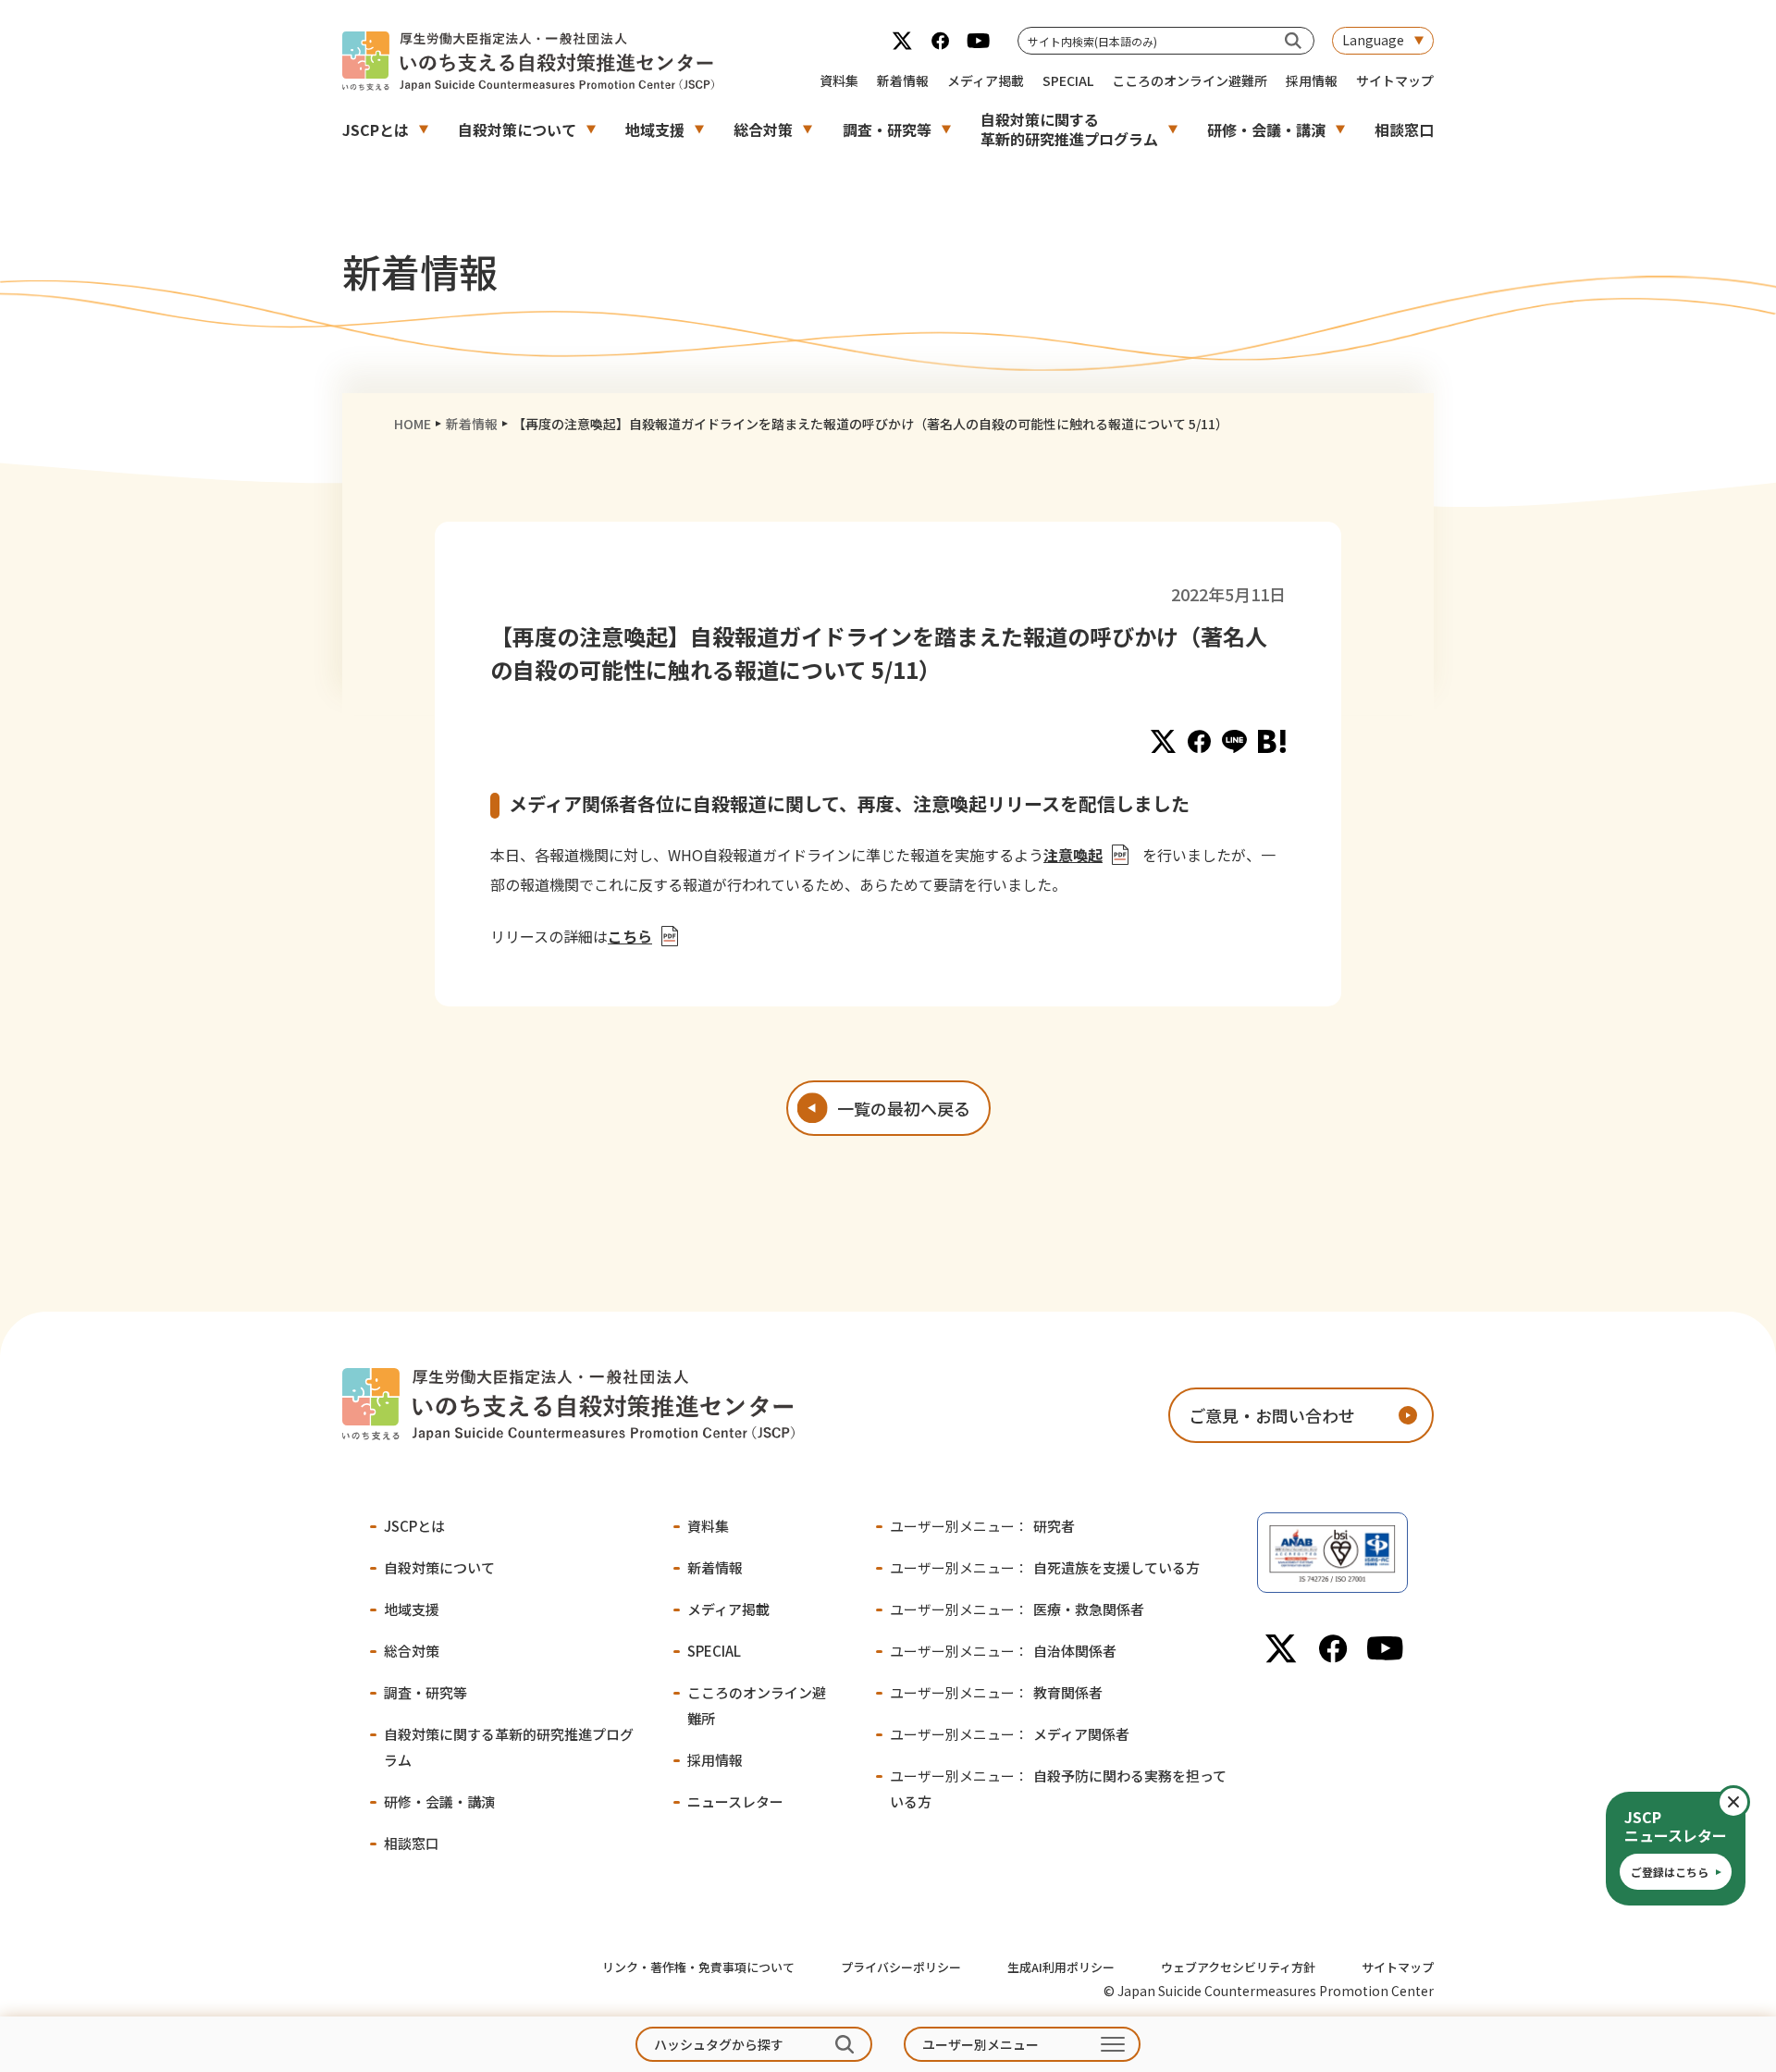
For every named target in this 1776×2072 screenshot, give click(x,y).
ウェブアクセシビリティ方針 (1238, 1967)
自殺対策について (517, 129)
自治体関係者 (1003, 1651)
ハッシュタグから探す (719, 2044)
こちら (630, 936)
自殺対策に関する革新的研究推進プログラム (1069, 129)
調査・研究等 (887, 129)
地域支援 (655, 129)
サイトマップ (1395, 80)
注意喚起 (1073, 855)
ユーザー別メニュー (980, 2044)
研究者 (982, 1526)
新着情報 (903, 80)
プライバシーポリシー (901, 1967)
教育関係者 (996, 1692)
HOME (413, 424)
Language (1373, 40)
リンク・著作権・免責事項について (698, 1967)
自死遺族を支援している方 (1045, 1567)
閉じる (1749, 1802)
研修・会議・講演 (1266, 129)
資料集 (839, 80)
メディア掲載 (986, 80)
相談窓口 (1404, 129)
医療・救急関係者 (1017, 1609)
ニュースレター (735, 1801)
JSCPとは (376, 129)
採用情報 (1312, 80)
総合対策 (763, 129)
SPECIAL (1068, 80)
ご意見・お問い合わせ (1272, 1415)
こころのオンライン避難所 (1190, 80)
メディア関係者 (1010, 1734)
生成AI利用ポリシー (1061, 1967)
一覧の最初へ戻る (904, 1108)
